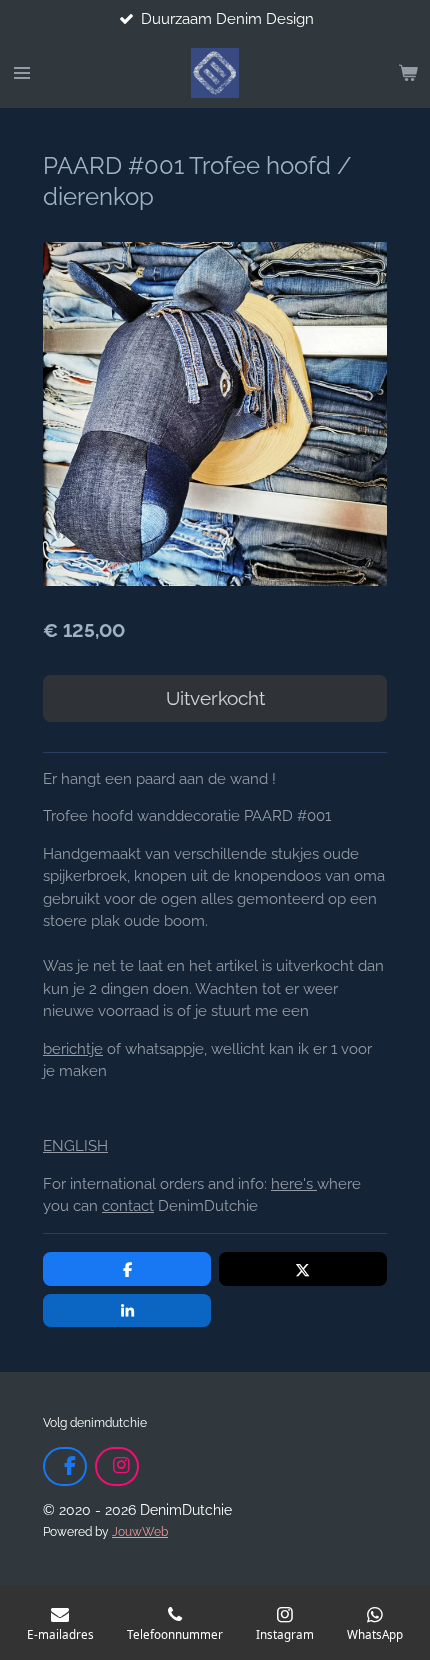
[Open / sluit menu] (22, 73)
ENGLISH (75, 1146)
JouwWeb (140, 1532)
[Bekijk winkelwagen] (408, 73)
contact (128, 1206)
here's (294, 1184)
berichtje (73, 1049)
